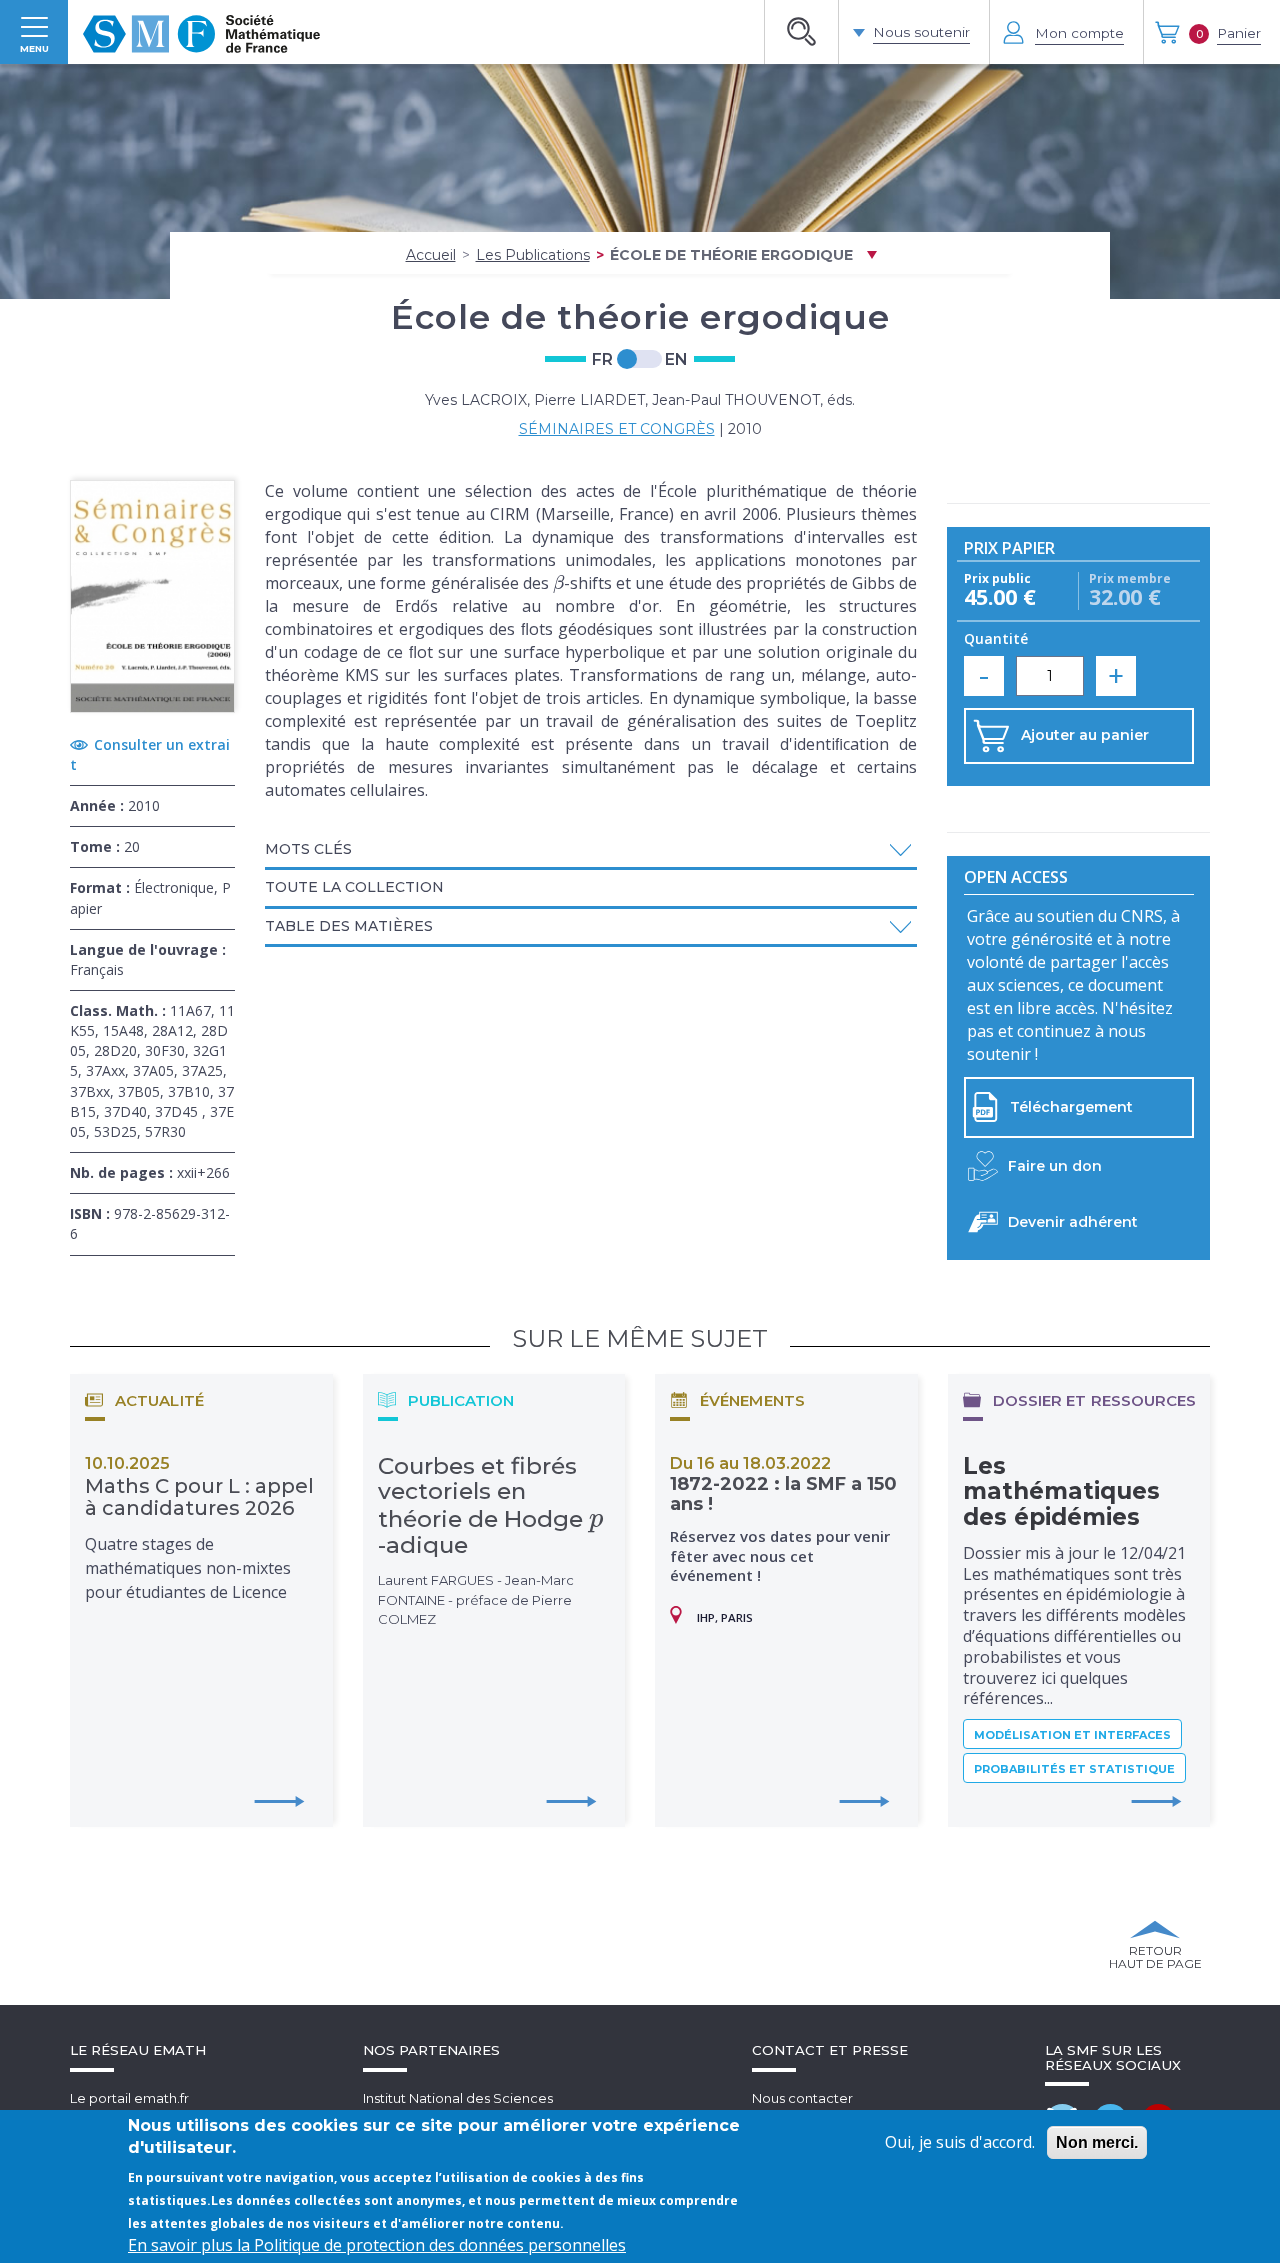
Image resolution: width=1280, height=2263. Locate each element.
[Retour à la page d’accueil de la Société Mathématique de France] (201, 32)
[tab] (591, 851)
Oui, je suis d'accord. (960, 2142)
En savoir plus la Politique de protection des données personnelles (377, 2245)
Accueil (431, 255)
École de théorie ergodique (731, 255)
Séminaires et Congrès (617, 429)
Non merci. (1097, 2142)
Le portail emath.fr (129, 2098)
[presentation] (558, 583)
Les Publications (533, 255)
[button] (591, 849)
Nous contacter (802, 2098)
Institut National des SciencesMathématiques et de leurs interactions (490, 2107)
